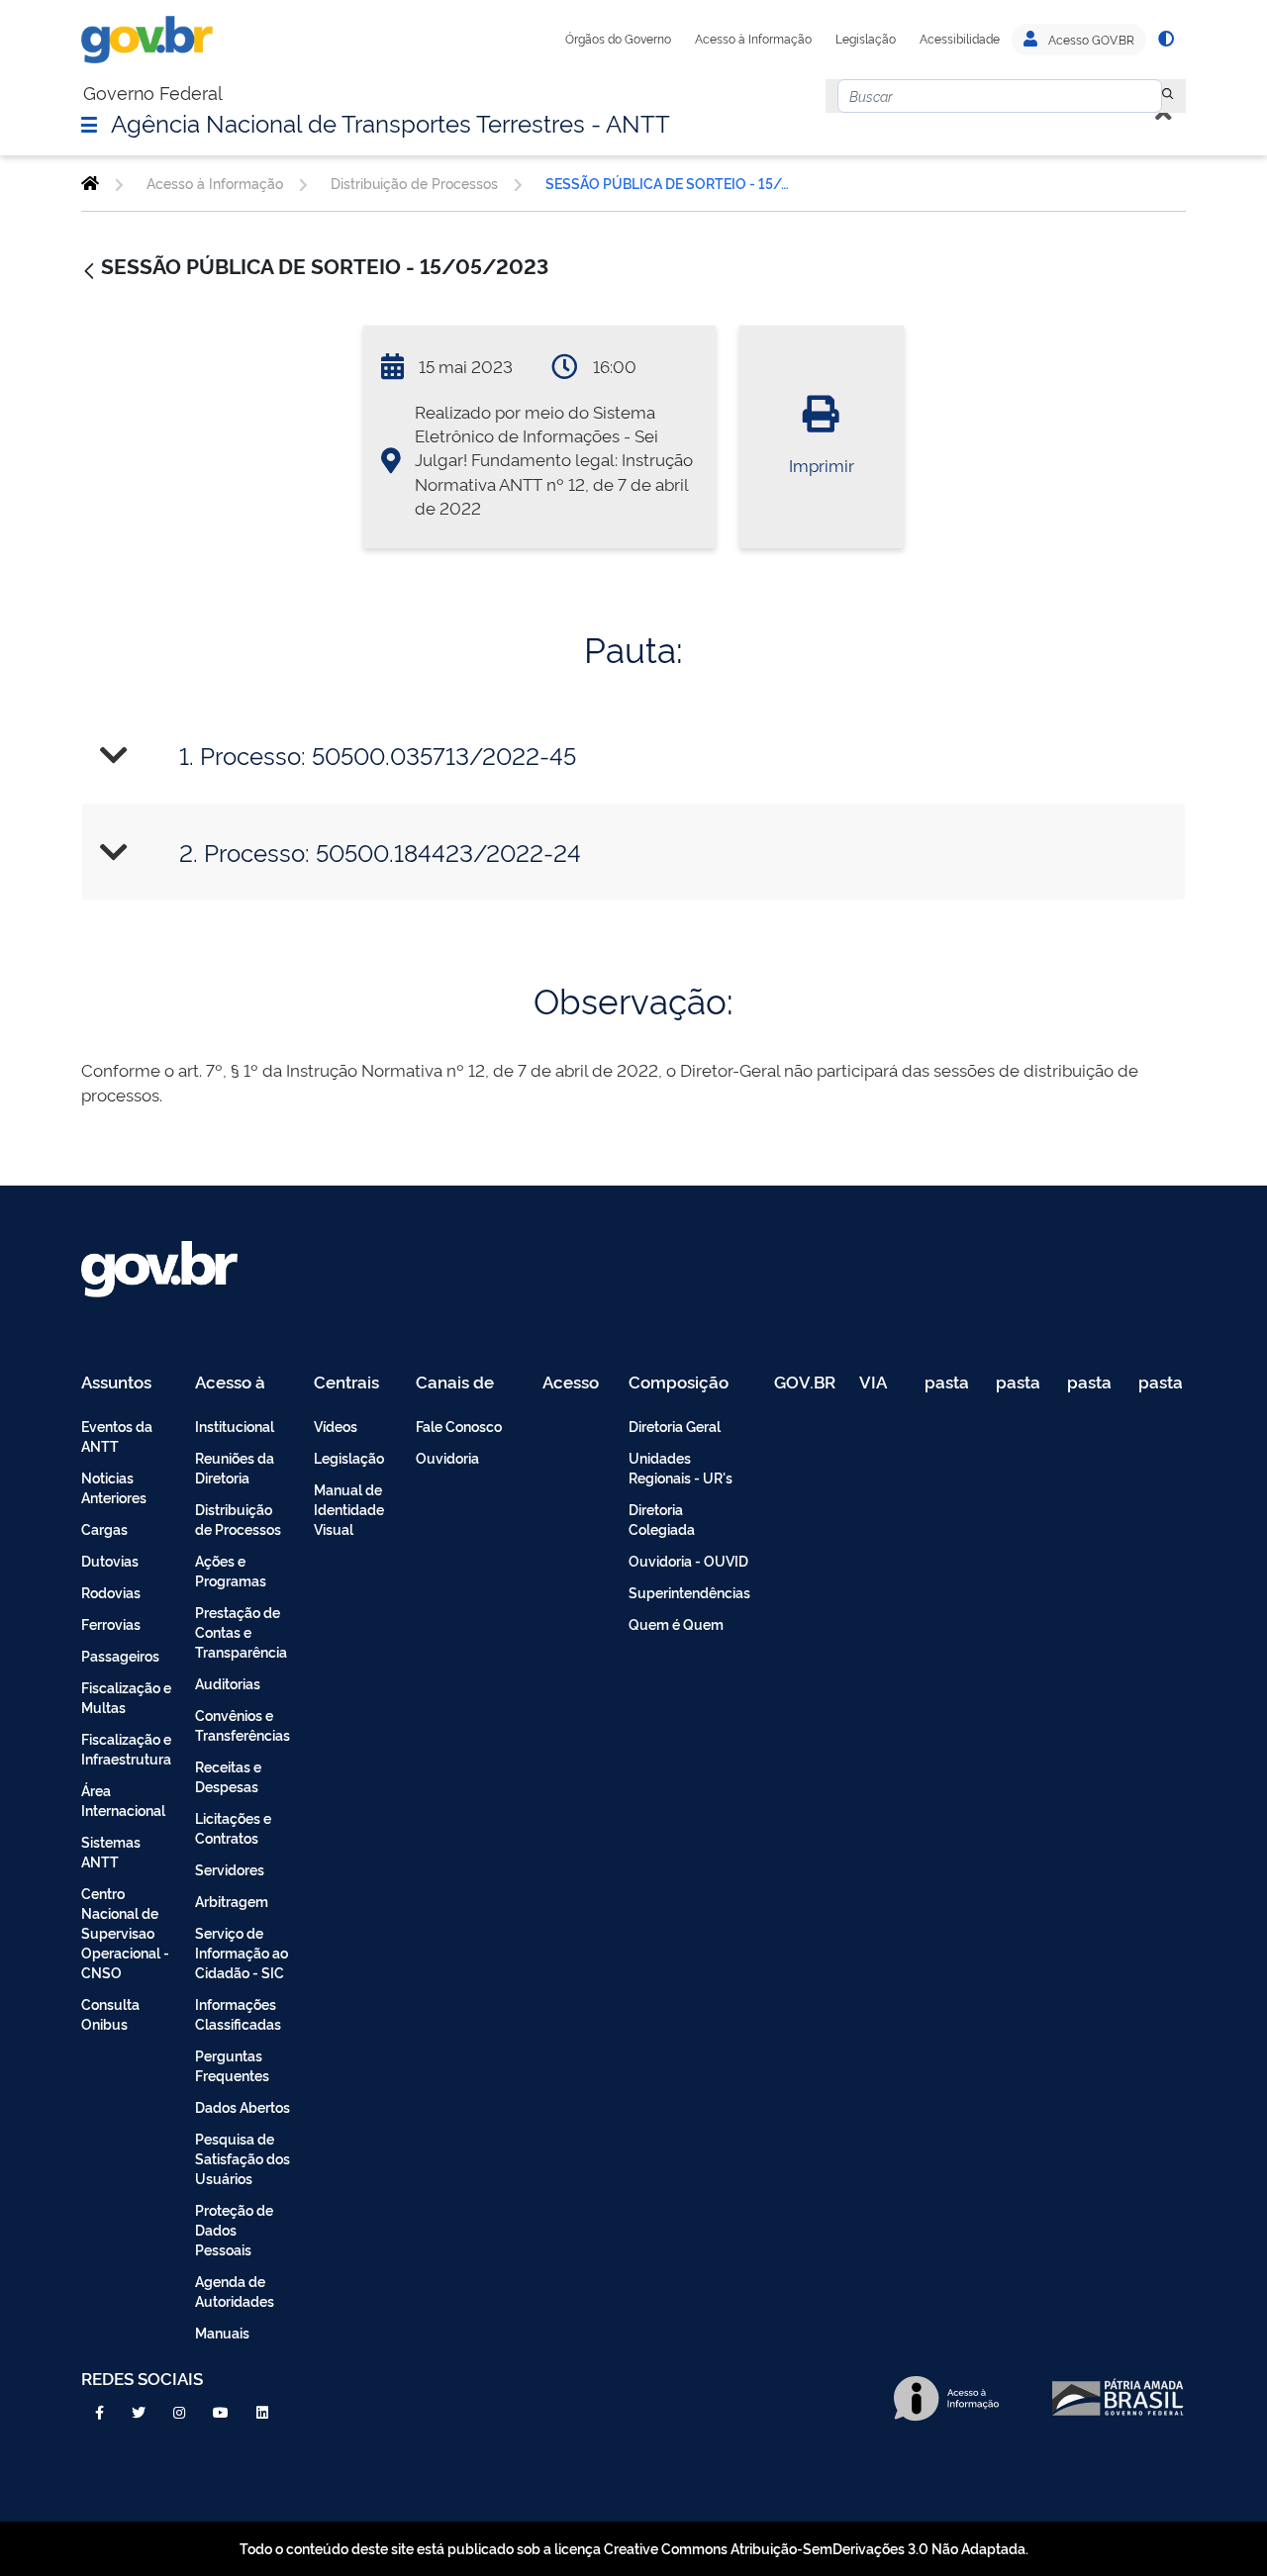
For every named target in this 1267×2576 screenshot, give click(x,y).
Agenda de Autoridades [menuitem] (235, 2290)
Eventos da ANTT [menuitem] (117, 1435)
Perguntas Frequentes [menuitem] (232, 2065)
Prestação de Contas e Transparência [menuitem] (241, 1631)
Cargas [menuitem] (104, 1528)
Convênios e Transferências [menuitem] (243, 1724)
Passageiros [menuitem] (120, 1655)
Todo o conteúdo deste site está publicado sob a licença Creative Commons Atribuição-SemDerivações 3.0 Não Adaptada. (634, 2548)
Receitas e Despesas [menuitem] (228, 1776)
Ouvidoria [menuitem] (447, 1457)
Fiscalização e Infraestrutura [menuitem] (126, 1748)
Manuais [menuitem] (222, 2332)
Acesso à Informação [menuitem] (241, 1383)
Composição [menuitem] (679, 1383)
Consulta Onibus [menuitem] (110, 2013)
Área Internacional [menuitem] (123, 1800)
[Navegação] (89, 124)
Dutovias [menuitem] (110, 1560)
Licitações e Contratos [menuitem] (233, 1827)
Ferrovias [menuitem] (111, 1623)
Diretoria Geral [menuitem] (675, 1426)
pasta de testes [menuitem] (948, 1383)
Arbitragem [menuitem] (232, 1901)
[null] (1168, 96)
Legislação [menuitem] (349, 1457)
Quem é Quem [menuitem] (676, 1623)
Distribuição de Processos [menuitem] (238, 1519)
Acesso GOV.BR (1090, 40)
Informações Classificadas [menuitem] (238, 2013)
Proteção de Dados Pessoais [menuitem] (234, 2229)
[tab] (633, 756)
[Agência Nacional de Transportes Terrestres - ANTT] (90, 183)
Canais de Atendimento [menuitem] (467, 1383)
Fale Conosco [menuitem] (459, 1426)
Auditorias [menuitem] (228, 1683)
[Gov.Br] (147, 40)
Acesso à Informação (753, 39)
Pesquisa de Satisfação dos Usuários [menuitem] (243, 2158)
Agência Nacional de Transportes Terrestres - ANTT (390, 122)
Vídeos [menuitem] (336, 1426)
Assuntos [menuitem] (116, 1383)
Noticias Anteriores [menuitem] (114, 1487)
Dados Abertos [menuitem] (243, 2106)
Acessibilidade (960, 39)
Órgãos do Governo (618, 39)
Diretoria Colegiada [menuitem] (662, 1519)
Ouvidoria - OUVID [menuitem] (688, 1560)
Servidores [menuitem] (230, 1869)
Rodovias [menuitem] (111, 1592)
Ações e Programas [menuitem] (231, 1570)
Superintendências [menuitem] (689, 1592)
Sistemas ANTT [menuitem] (111, 1851)
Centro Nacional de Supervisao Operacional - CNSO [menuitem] (125, 1932)
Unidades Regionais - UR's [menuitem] (681, 1467)
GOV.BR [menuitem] (805, 1383)
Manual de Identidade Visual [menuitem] (349, 1509)
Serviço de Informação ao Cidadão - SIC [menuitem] (242, 1952)
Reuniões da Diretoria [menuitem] (235, 1467)
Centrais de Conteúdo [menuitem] (353, 1383)
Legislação (866, 39)
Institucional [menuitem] (235, 1426)
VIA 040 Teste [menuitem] (880, 1383)
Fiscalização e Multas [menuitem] (126, 1697)
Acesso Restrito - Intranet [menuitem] (574, 1383)
